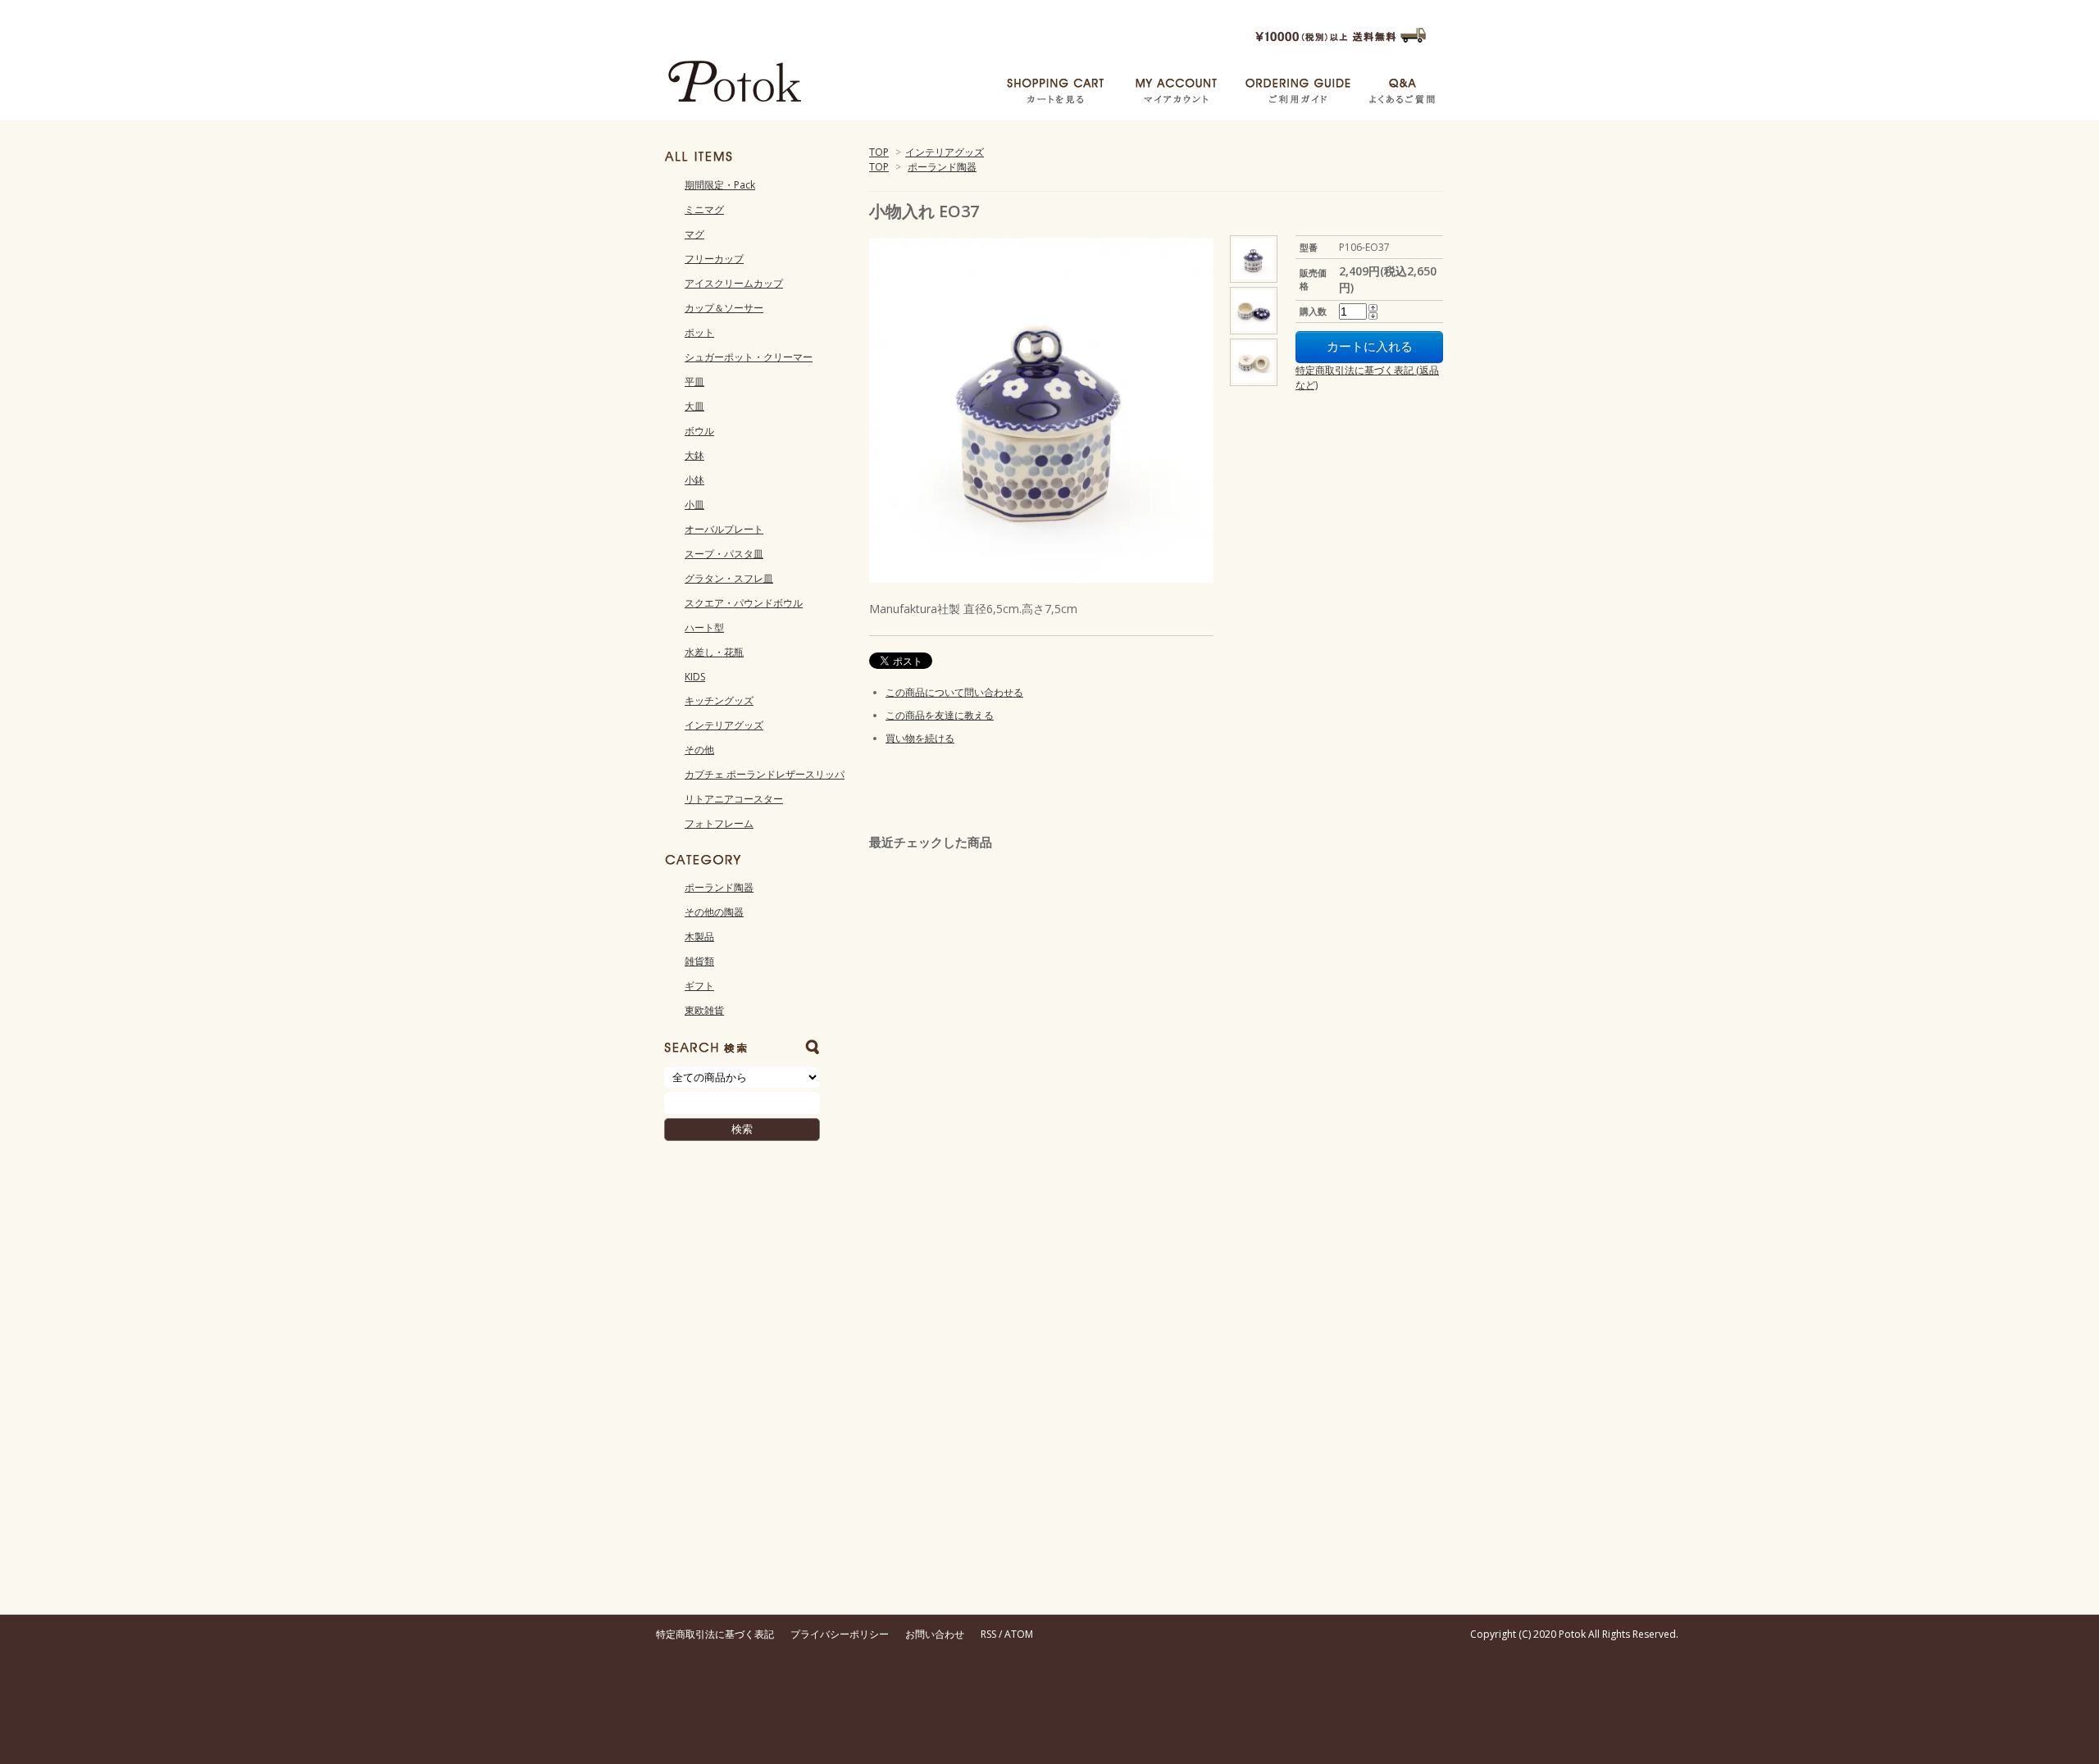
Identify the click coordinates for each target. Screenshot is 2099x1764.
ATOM (1019, 1634)
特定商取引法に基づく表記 (715, 1634)
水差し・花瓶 (714, 652)
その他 (699, 750)
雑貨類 (699, 961)
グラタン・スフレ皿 (729, 578)
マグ (694, 234)
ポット (699, 332)
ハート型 (704, 627)
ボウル (699, 431)
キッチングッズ (719, 700)
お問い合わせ (935, 1634)
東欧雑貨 (704, 1010)
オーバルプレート (724, 529)
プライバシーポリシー (840, 1634)
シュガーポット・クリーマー (749, 357)
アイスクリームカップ (734, 283)
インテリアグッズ (945, 152)
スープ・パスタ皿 (724, 554)
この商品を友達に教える (940, 715)
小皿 (694, 505)
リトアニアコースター (734, 799)
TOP (879, 152)
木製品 (699, 937)
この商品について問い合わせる (954, 692)
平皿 (694, 382)
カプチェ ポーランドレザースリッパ (765, 774)
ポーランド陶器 (942, 167)
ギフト (699, 986)
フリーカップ (714, 259)
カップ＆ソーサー (724, 308)
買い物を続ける (920, 738)
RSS (988, 1634)
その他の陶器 (714, 912)
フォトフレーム (719, 823)
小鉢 (694, 480)
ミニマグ (704, 209)
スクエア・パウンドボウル (744, 603)
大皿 (694, 406)
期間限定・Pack (720, 185)
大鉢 (694, 455)
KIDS (695, 677)
